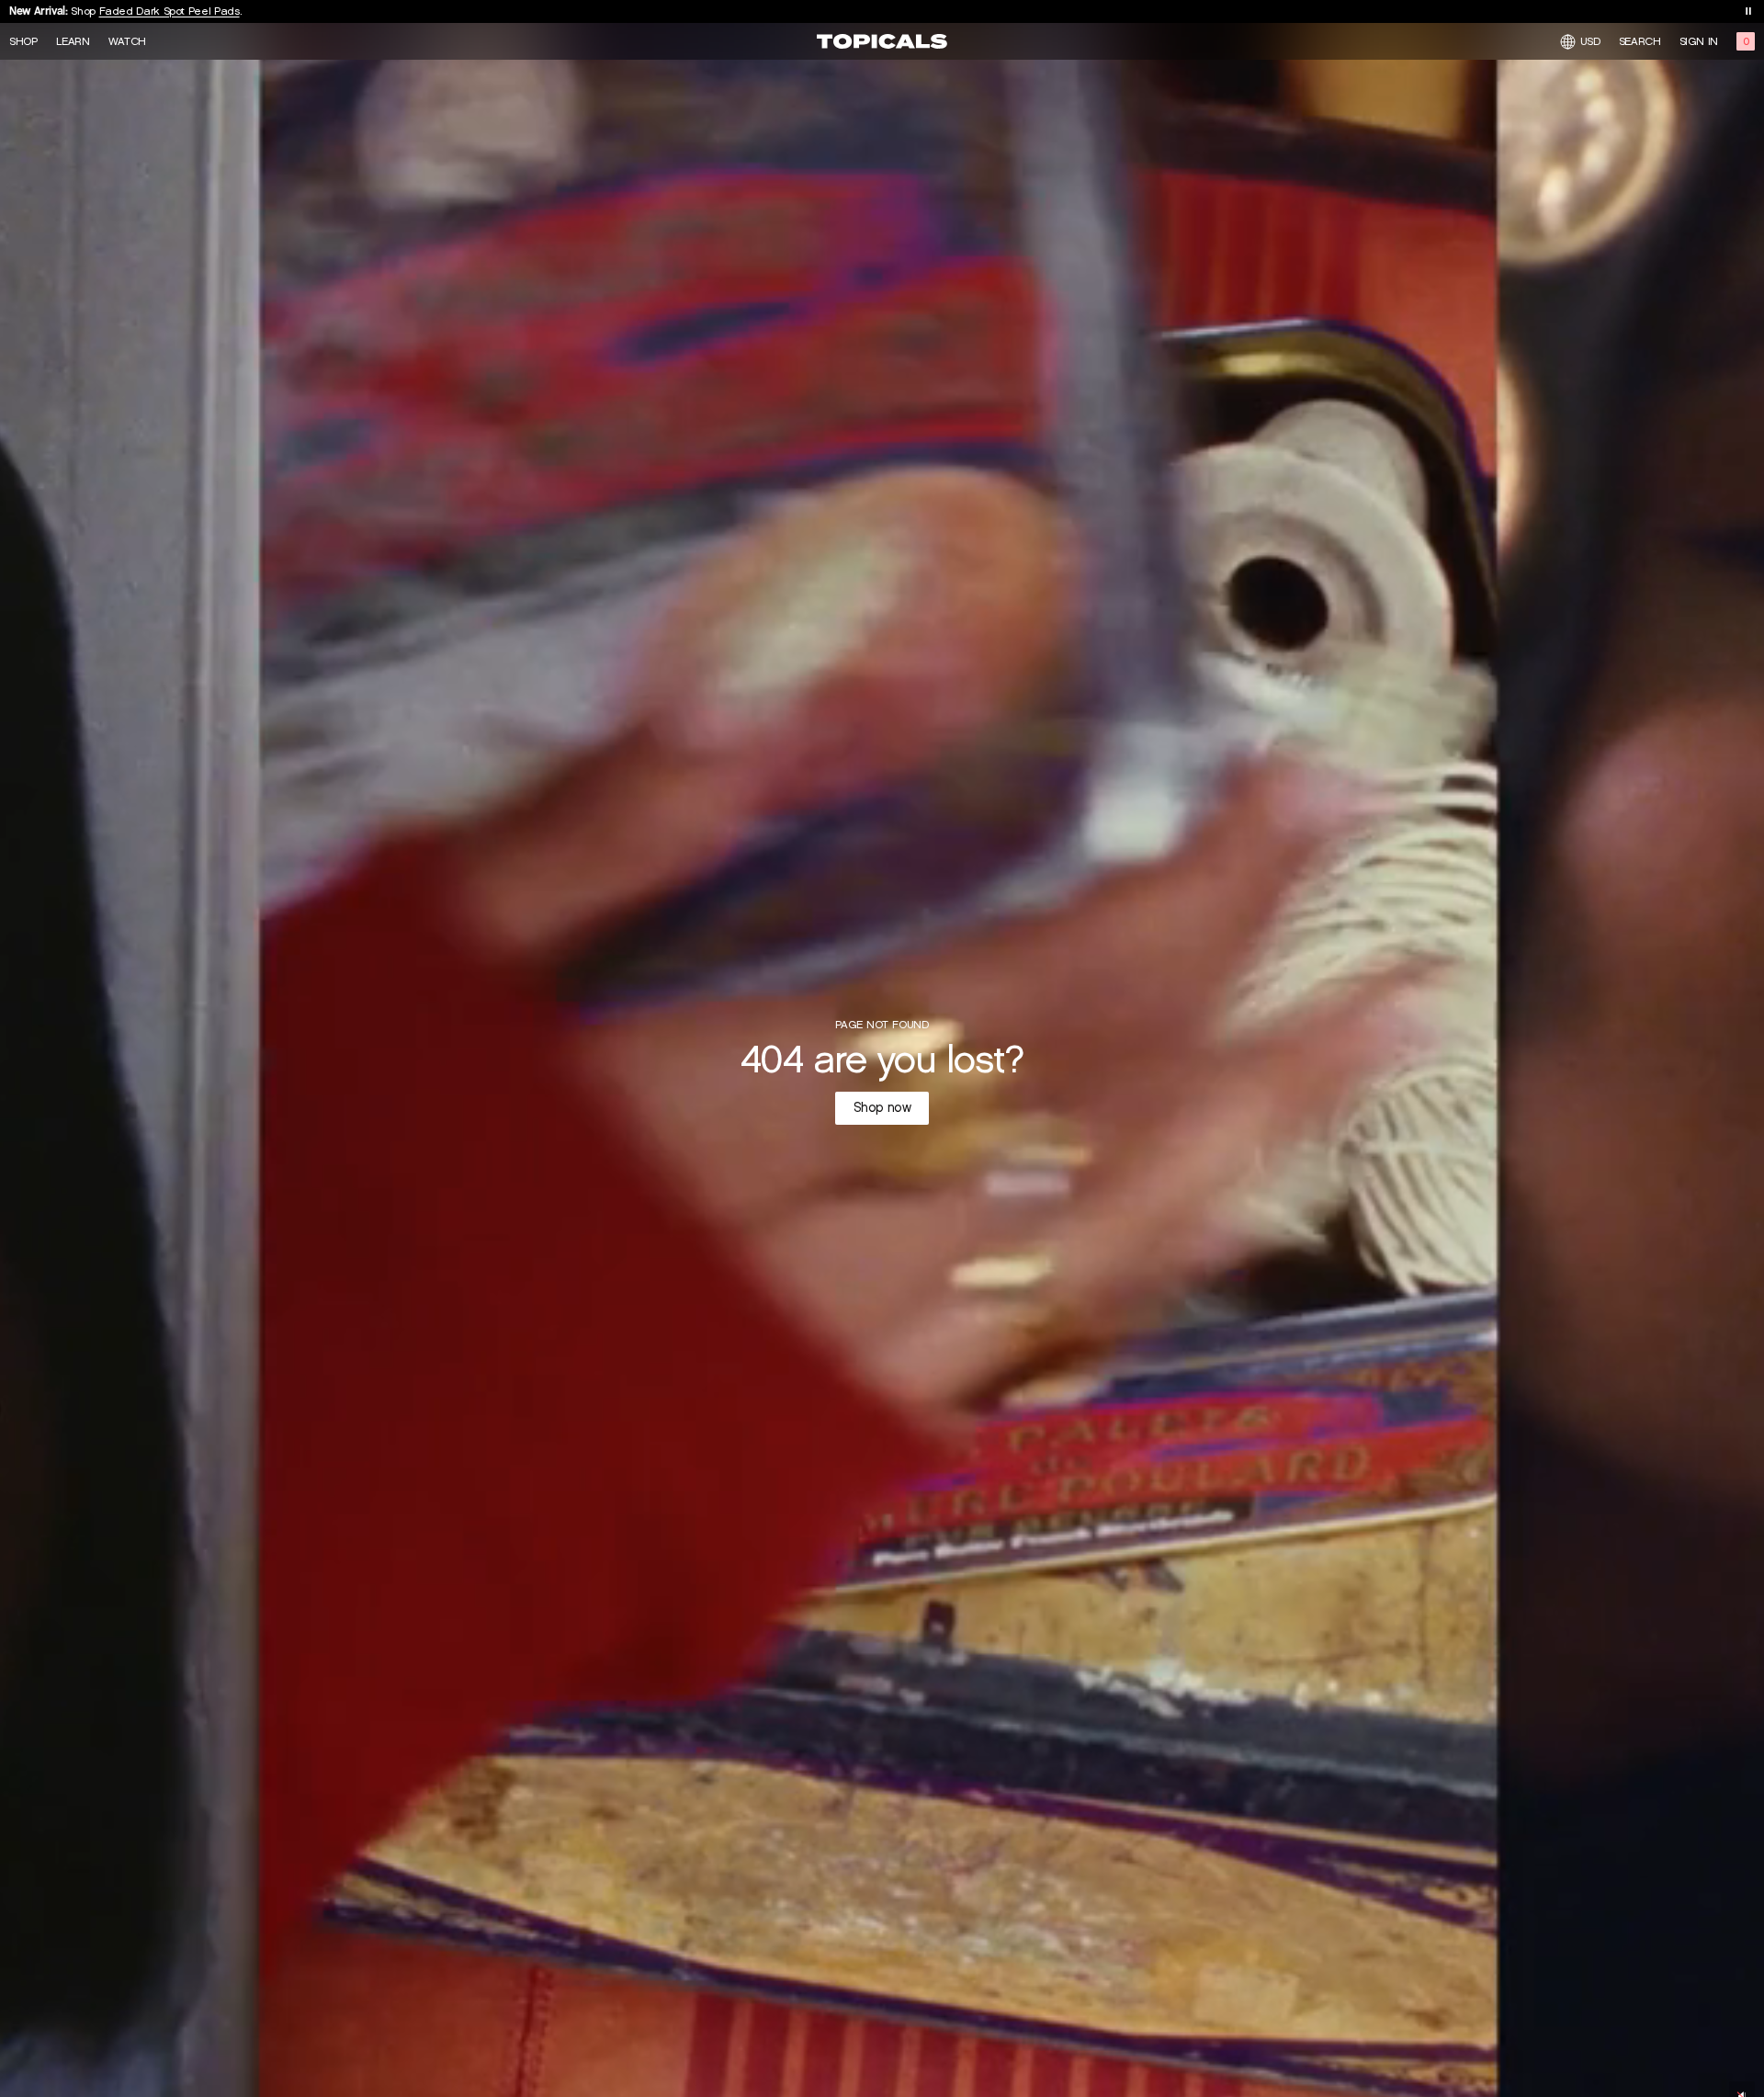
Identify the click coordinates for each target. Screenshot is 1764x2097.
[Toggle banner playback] (1748, 11)
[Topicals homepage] (882, 41)
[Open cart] (1746, 41)
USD (1590, 41)
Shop (23, 41)
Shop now (882, 1108)
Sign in (1699, 41)
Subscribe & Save (135, 17)
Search (1640, 41)
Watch (127, 41)
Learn (73, 41)
